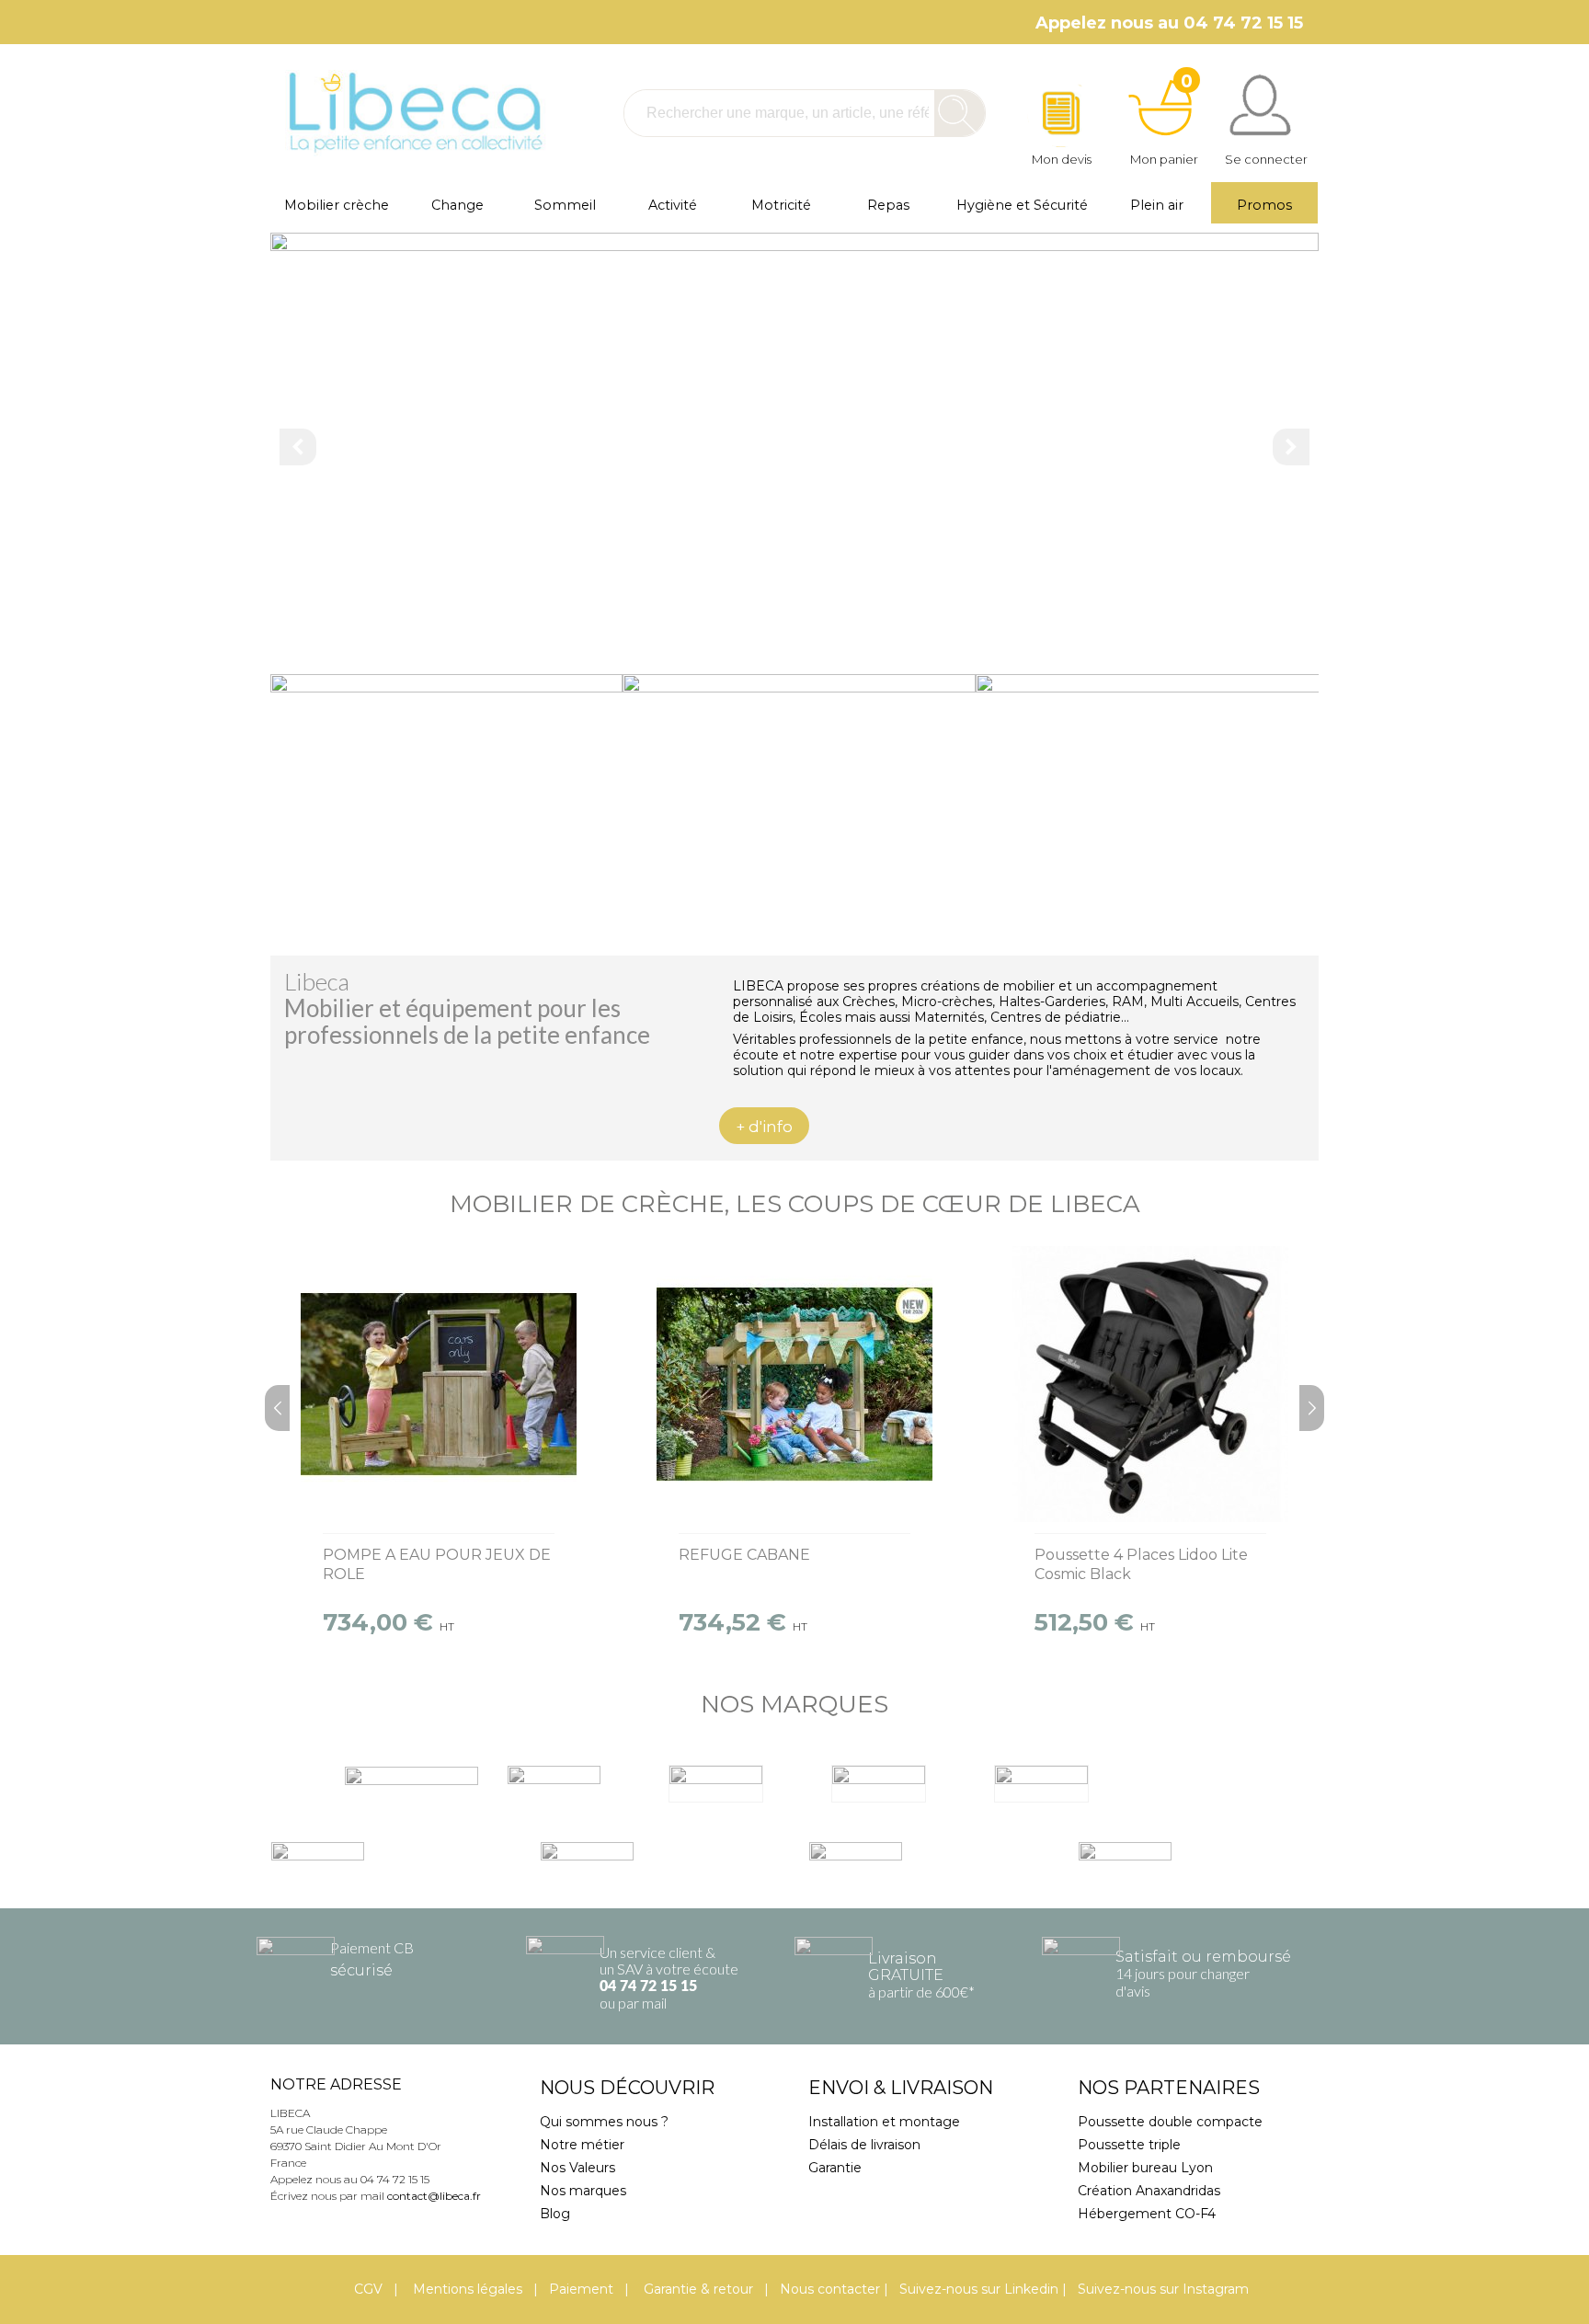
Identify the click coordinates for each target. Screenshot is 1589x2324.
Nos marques (583, 2191)
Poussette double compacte (1170, 2122)
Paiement (581, 2289)
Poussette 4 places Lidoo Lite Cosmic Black (1141, 1564)
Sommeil (565, 205)
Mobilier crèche (337, 205)
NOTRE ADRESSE (336, 2084)
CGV (368, 2289)
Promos (1264, 205)
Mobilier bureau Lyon (1145, 2168)
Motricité (781, 205)
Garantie (835, 2168)
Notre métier (582, 2145)
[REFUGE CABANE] (794, 1384)
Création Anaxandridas (1149, 2191)
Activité (673, 205)
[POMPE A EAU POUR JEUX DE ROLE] (439, 1384)
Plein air (1157, 205)
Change (457, 205)
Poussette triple (1129, 2145)
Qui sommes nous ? (604, 2122)
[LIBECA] (413, 113)
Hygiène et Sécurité (1022, 205)
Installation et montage (884, 2122)
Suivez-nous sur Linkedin (979, 2289)
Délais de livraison (864, 2145)
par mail (642, 2003)
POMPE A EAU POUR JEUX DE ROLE (437, 1564)
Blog (555, 2214)
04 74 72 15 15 (648, 1986)
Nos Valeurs (577, 2168)
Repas (888, 205)
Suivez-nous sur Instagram (1163, 2289)
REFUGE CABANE (744, 1555)
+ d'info (764, 1127)
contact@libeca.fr (434, 2196)
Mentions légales (466, 2289)
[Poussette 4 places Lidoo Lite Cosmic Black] (1150, 1384)
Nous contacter (830, 2289)
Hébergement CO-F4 (1147, 2214)
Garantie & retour (697, 2289)
